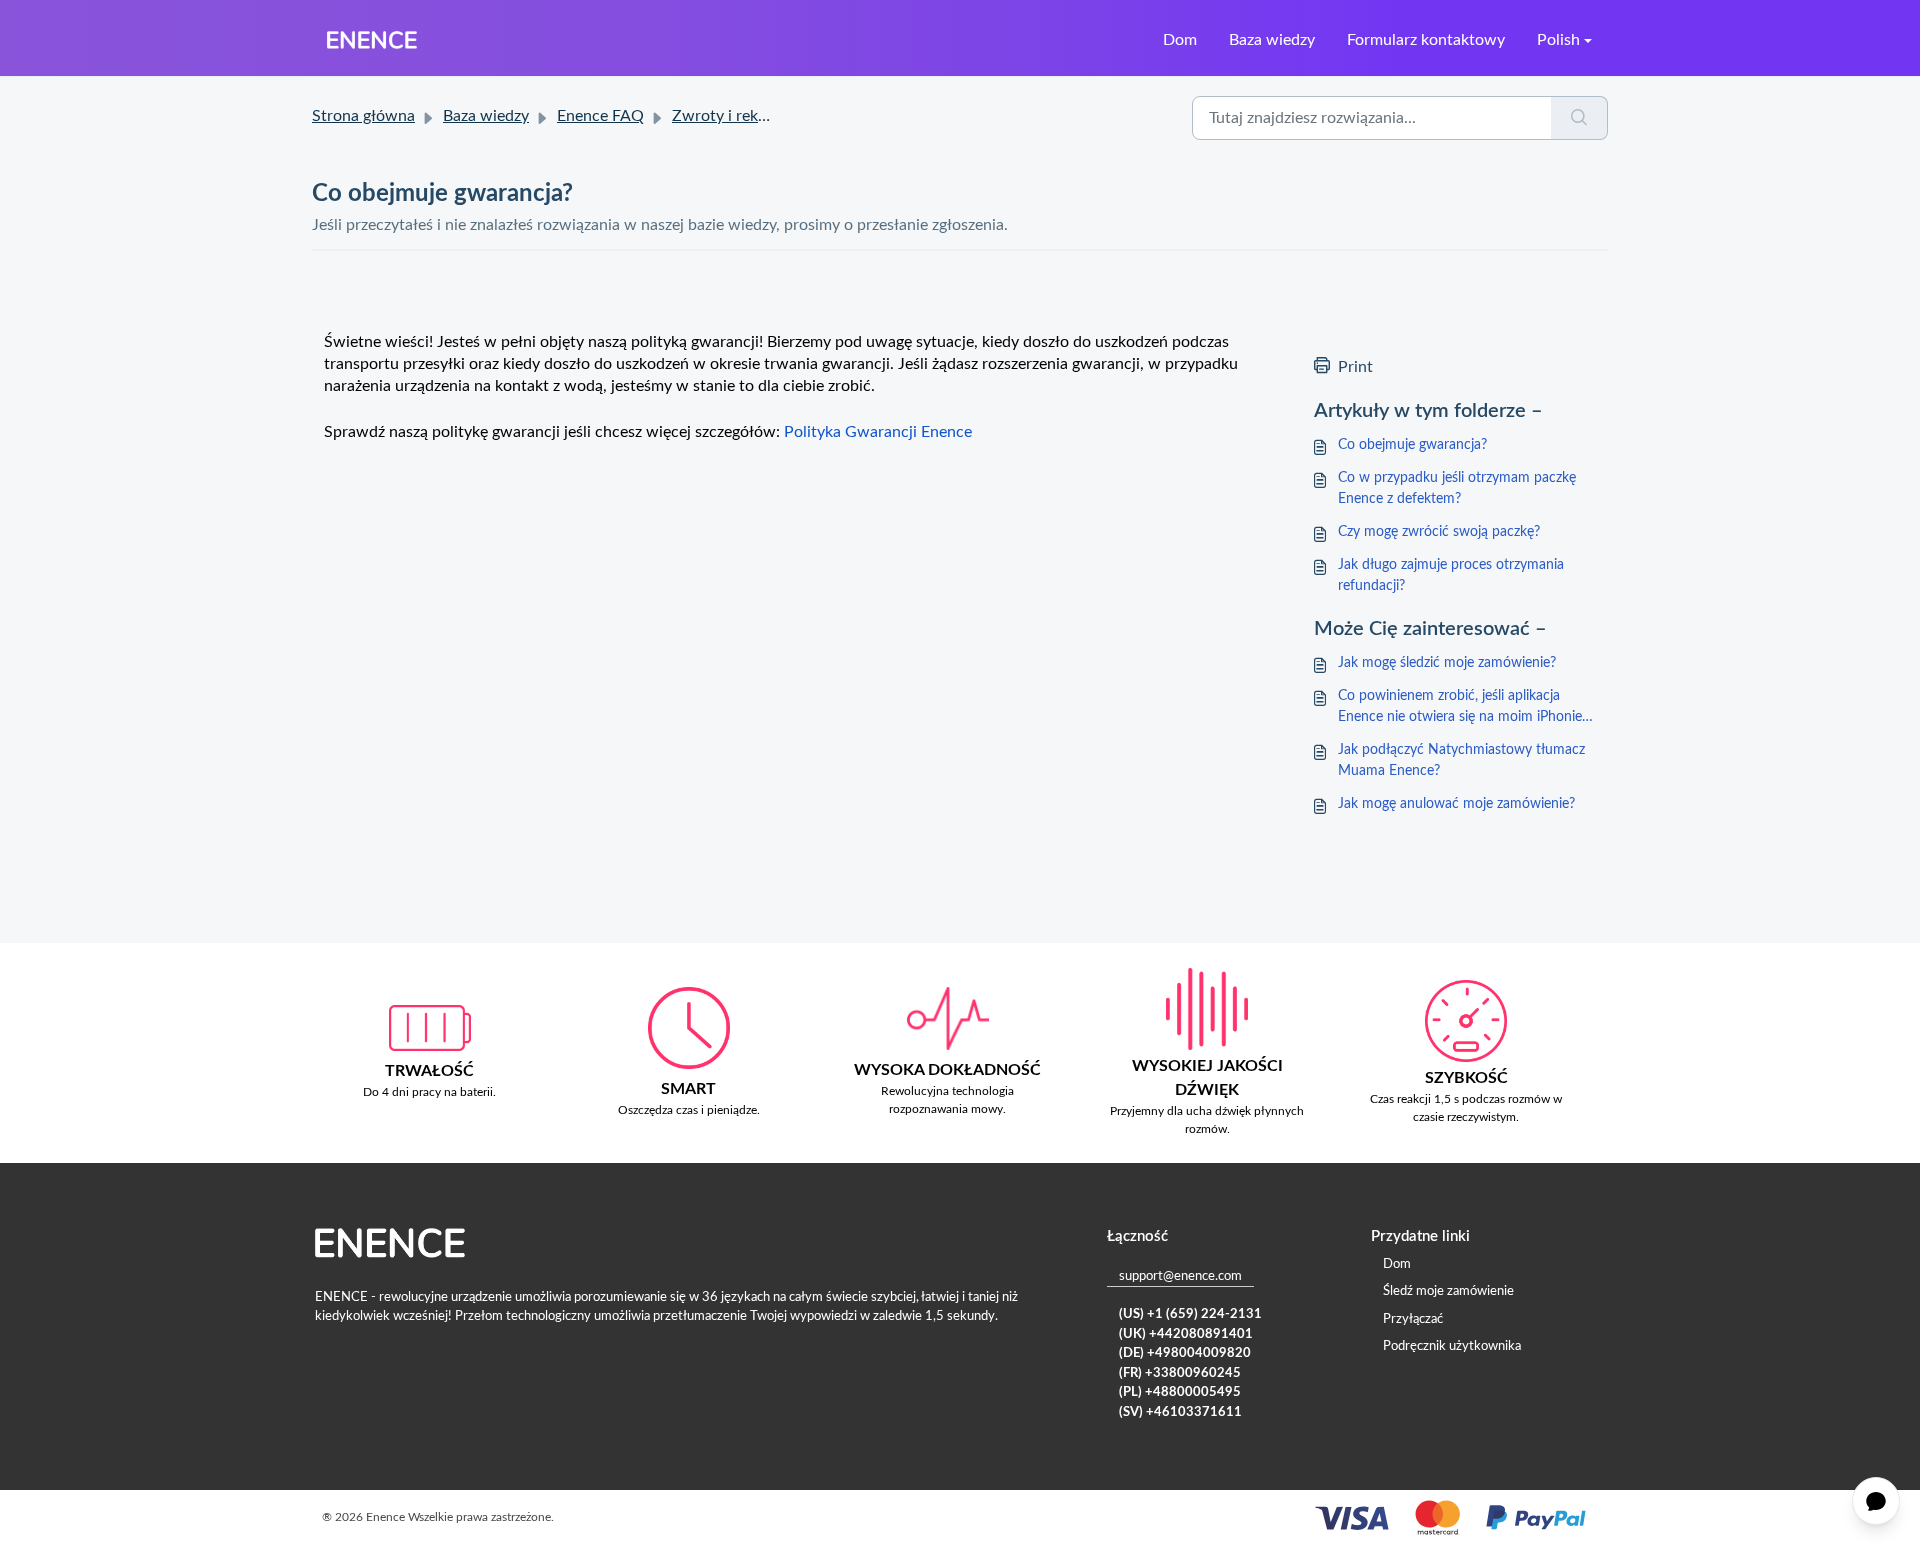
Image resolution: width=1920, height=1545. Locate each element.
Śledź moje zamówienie (1448, 1291)
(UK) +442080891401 (1186, 1334)
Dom (1180, 40)
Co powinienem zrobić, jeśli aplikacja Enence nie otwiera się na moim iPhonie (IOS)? (1460, 708)
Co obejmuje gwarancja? (1412, 445)
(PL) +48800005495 (1180, 1392)
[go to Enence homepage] (372, 40)
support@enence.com (1180, 1276)
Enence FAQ (600, 116)
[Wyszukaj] (1579, 118)
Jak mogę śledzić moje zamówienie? (1447, 663)
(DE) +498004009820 (1185, 1353)
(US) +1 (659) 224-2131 (1190, 1314)
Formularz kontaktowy (1426, 40)
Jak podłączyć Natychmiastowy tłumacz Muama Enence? (1461, 760)
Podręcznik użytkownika (1452, 1346)
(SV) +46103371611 (1180, 1412)
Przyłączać (1413, 1319)
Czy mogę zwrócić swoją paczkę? (1439, 532)
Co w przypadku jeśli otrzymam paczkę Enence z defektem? (1457, 488)
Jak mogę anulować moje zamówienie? (1456, 804)
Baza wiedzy (1272, 40)
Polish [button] (1558, 40)
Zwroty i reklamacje (741, 116)
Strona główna (363, 116)
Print (1355, 367)
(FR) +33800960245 (1180, 1373)
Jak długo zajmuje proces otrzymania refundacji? (1451, 575)
